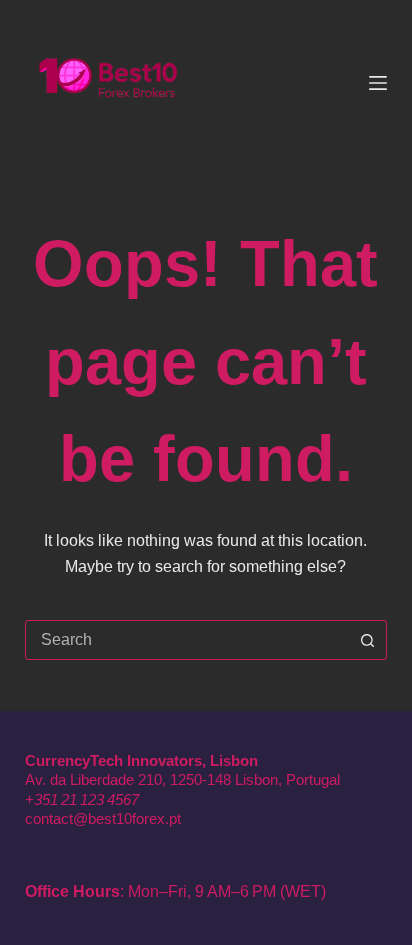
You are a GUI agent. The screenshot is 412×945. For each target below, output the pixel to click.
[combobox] (187, 640)
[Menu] (378, 83)
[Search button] (367, 640)
